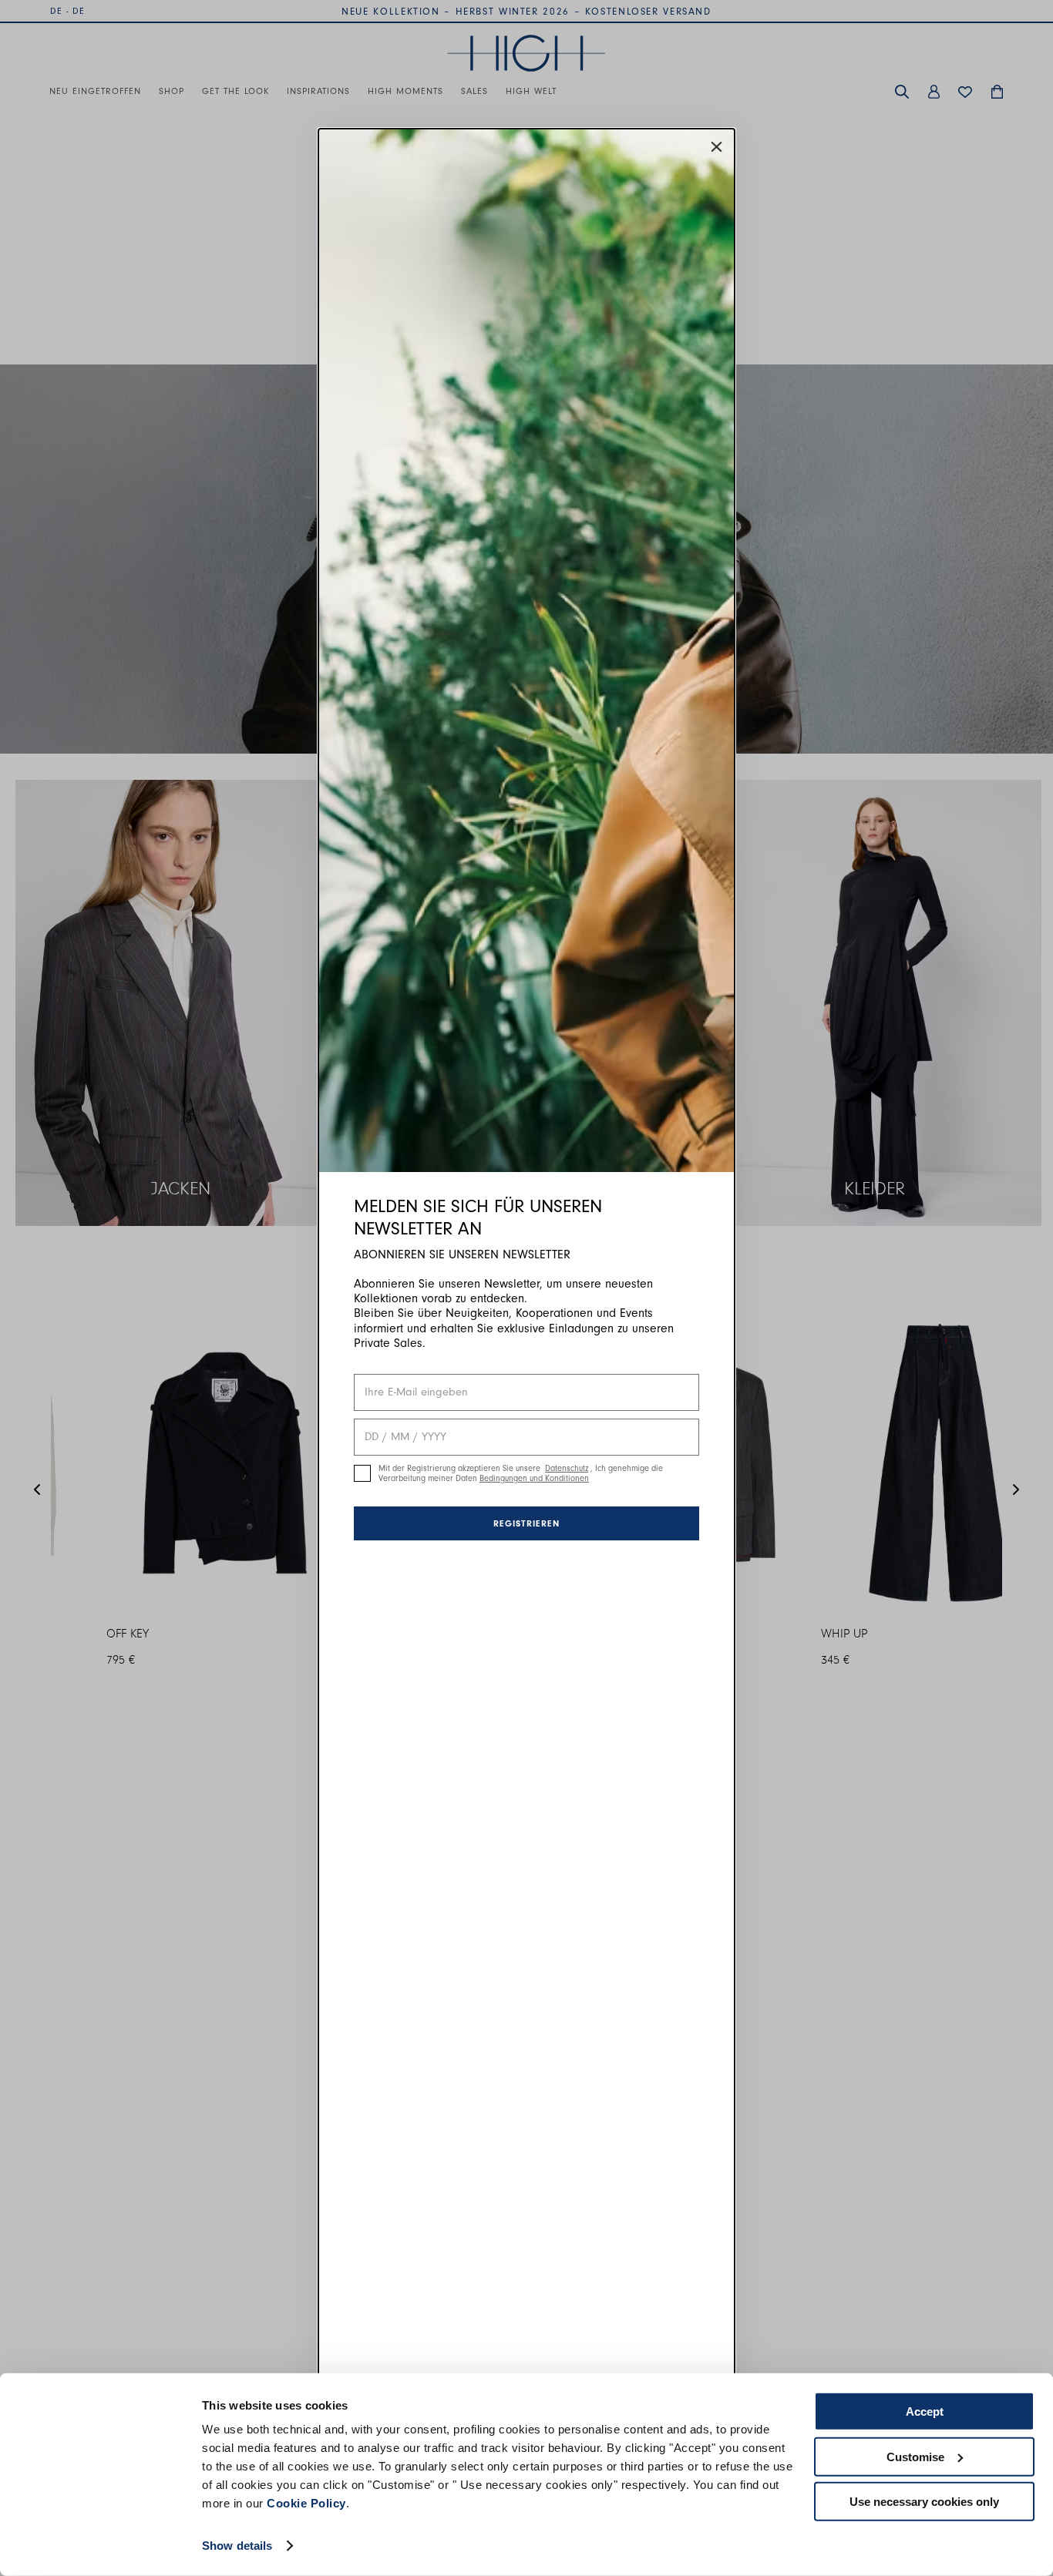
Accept (925, 2411)
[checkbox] (362, 1473)
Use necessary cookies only (924, 2502)
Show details (237, 2546)
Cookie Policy (306, 2503)
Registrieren (526, 1523)
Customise (915, 2456)
